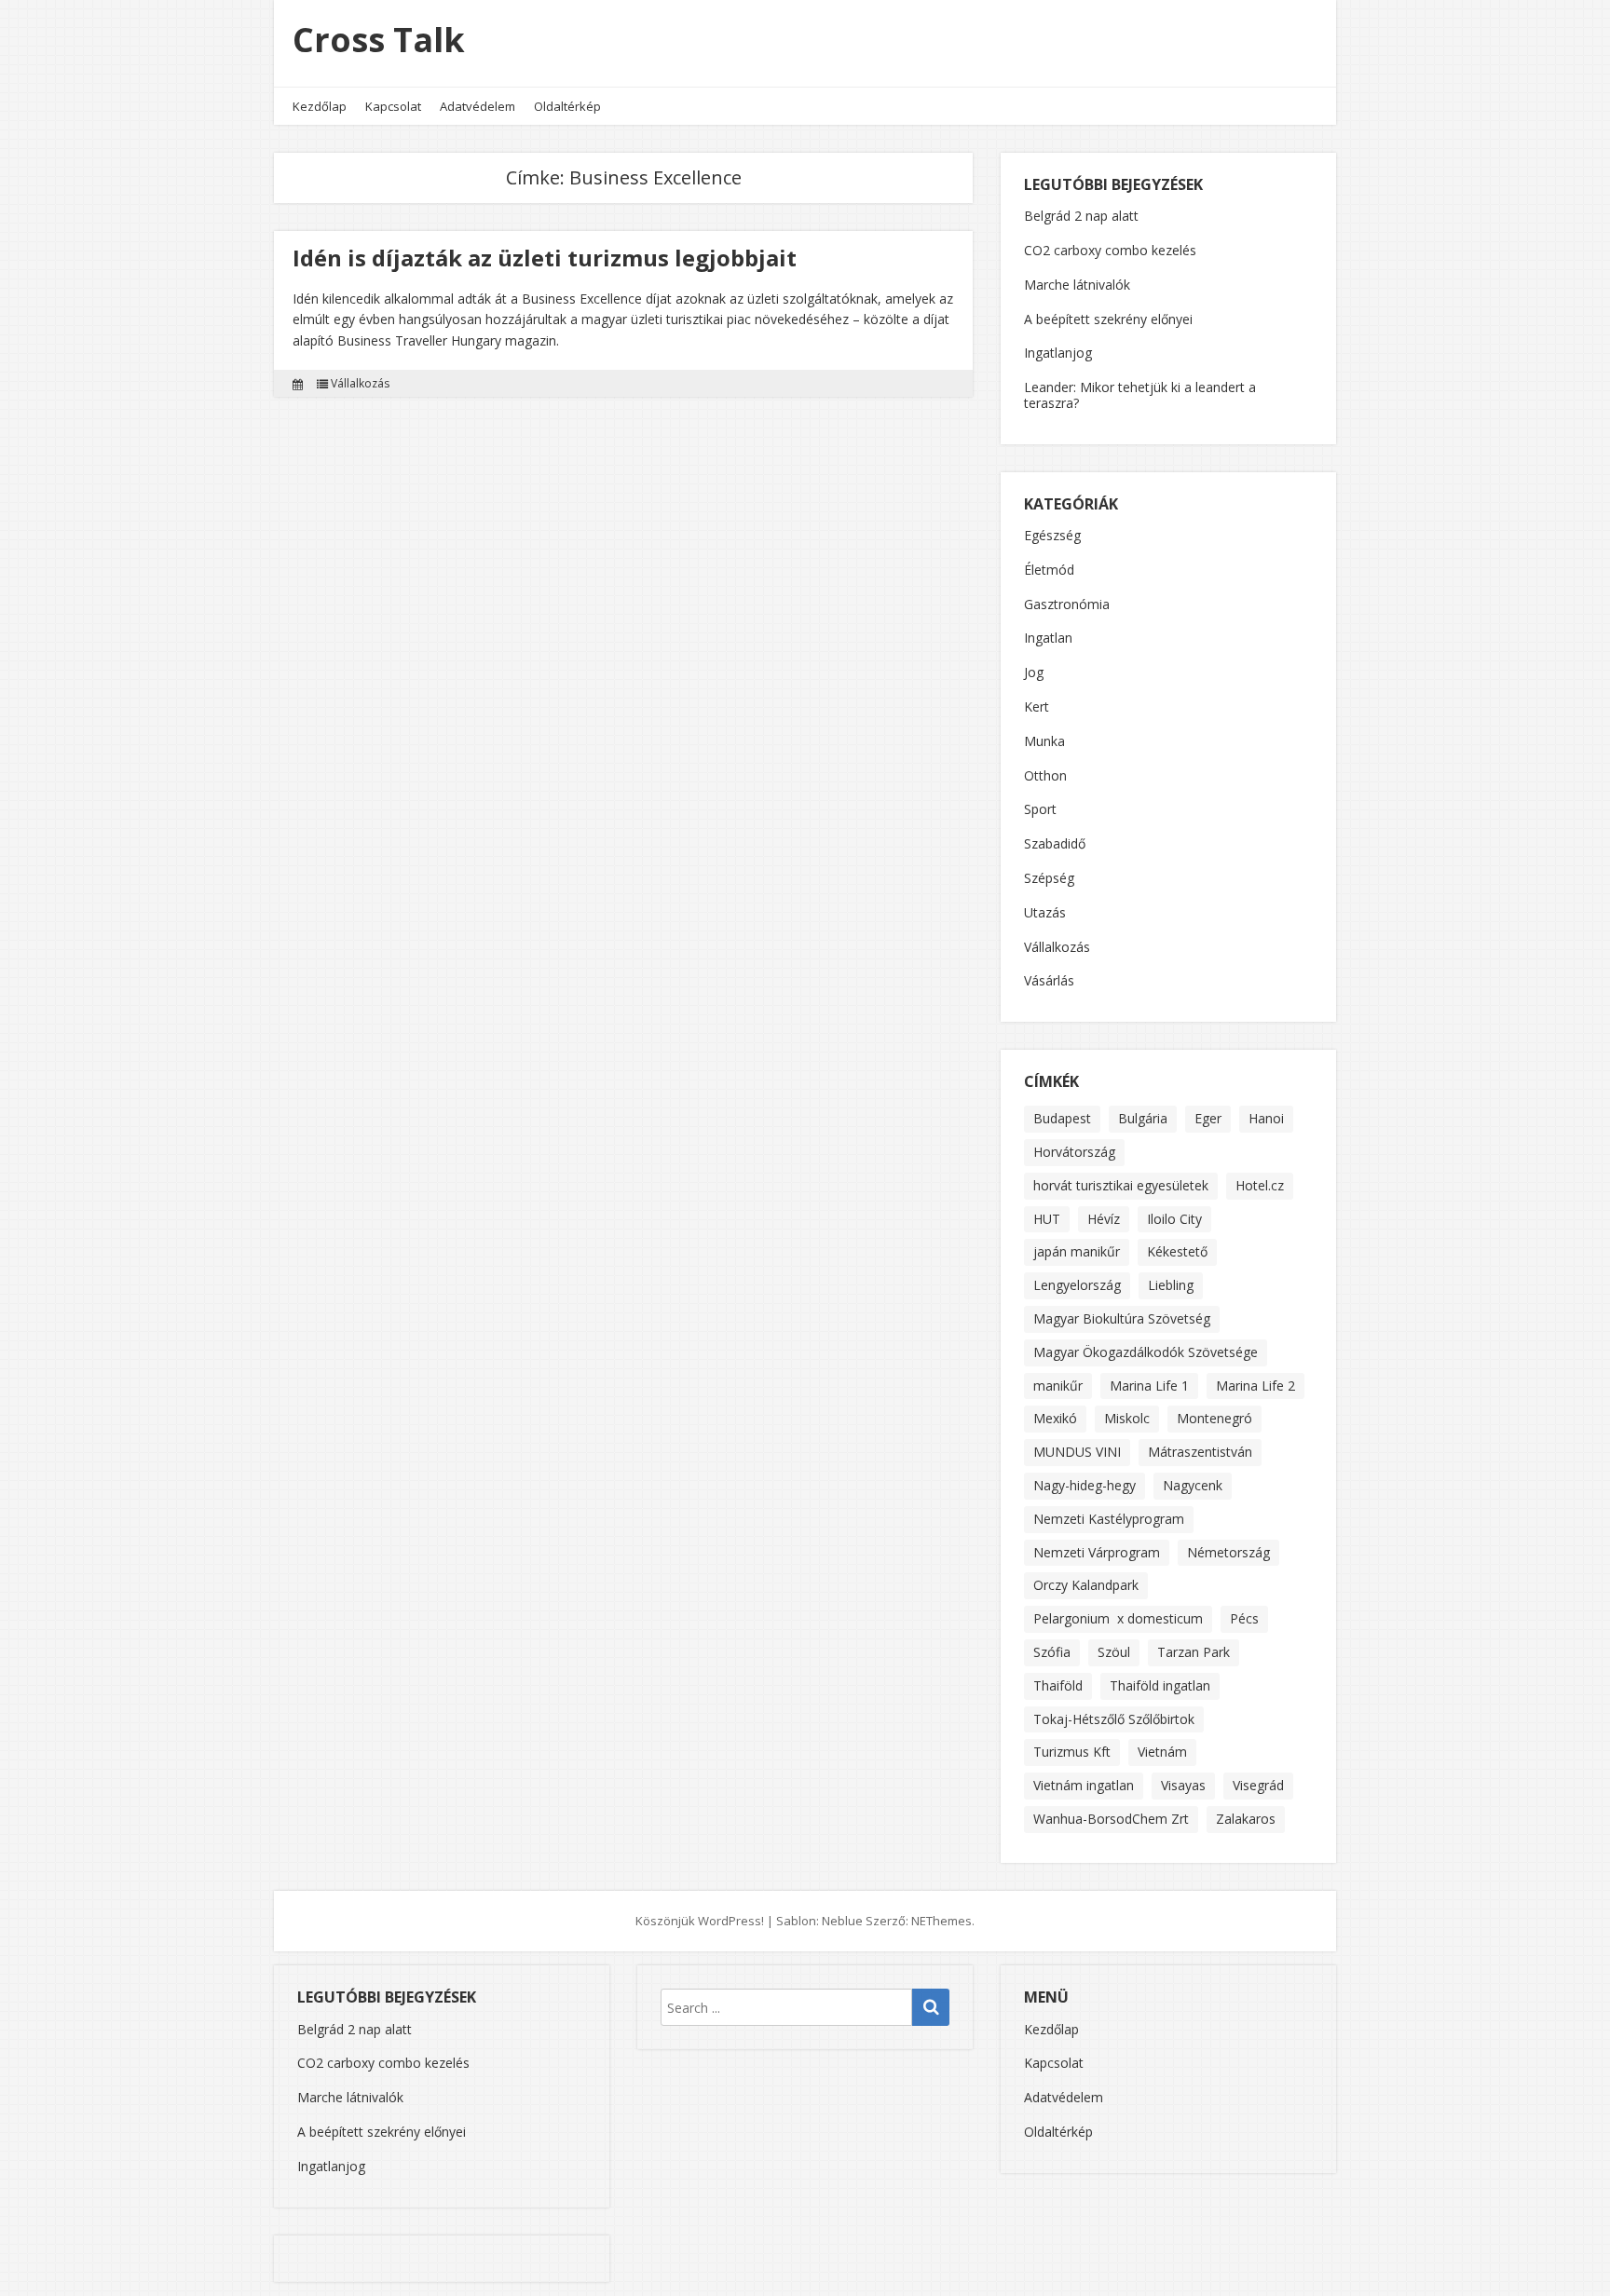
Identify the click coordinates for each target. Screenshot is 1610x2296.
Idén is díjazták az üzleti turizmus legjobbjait (545, 258)
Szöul (1114, 1652)
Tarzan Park (1194, 1652)
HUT (1047, 1219)
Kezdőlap (320, 106)
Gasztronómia (1067, 605)
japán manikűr (1077, 1251)
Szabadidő (1055, 844)
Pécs (1244, 1618)
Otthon (1045, 776)
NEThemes (941, 1921)
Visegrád (1258, 1785)
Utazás (1045, 913)
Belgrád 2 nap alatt (1081, 216)
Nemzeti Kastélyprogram (1109, 1519)
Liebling (1171, 1285)
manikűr (1058, 1386)
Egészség (1052, 536)
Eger (1208, 1118)
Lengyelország (1077, 1285)
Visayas (1183, 1785)
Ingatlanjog (1058, 353)
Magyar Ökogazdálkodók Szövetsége (1146, 1352)
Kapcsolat (393, 106)
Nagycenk (1193, 1485)
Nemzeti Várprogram (1097, 1552)
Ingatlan (1048, 639)
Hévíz (1104, 1219)
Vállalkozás (360, 384)
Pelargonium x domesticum (1118, 1618)
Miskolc (1127, 1418)
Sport (1040, 810)
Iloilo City (1174, 1219)
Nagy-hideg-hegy (1085, 1485)
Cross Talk (379, 40)
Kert (1037, 707)
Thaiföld (1058, 1685)
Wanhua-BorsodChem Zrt (1111, 1819)
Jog (1034, 673)
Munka (1044, 742)
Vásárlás (1049, 981)
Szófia (1052, 1652)
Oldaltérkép (567, 106)
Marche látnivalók (1077, 285)
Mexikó (1055, 1418)
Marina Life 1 (1149, 1386)
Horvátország (1074, 1152)
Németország (1228, 1552)
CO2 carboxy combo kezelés (1110, 250)
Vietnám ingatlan (1084, 1785)
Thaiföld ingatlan (1160, 1685)
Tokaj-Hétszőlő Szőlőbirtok (1114, 1719)
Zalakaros (1246, 1819)
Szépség (1049, 879)
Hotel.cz (1260, 1185)
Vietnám (1162, 1752)
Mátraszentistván (1200, 1452)
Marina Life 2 (1255, 1386)
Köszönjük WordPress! (700, 1921)
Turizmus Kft (1072, 1752)
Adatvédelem (478, 106)
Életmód (1049, 571)
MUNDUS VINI (1077, 1452)
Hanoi (1266, 1118)
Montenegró (1214, 1418)
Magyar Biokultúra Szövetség (1122, 1318)
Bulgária (1143, 1118)
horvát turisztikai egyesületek (1121, 1185)
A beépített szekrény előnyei (1108, 319)
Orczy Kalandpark (1086, 1585)
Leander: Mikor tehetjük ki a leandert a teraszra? (1140, 395)
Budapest (1062, 1118)
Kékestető (1177, 1251)
